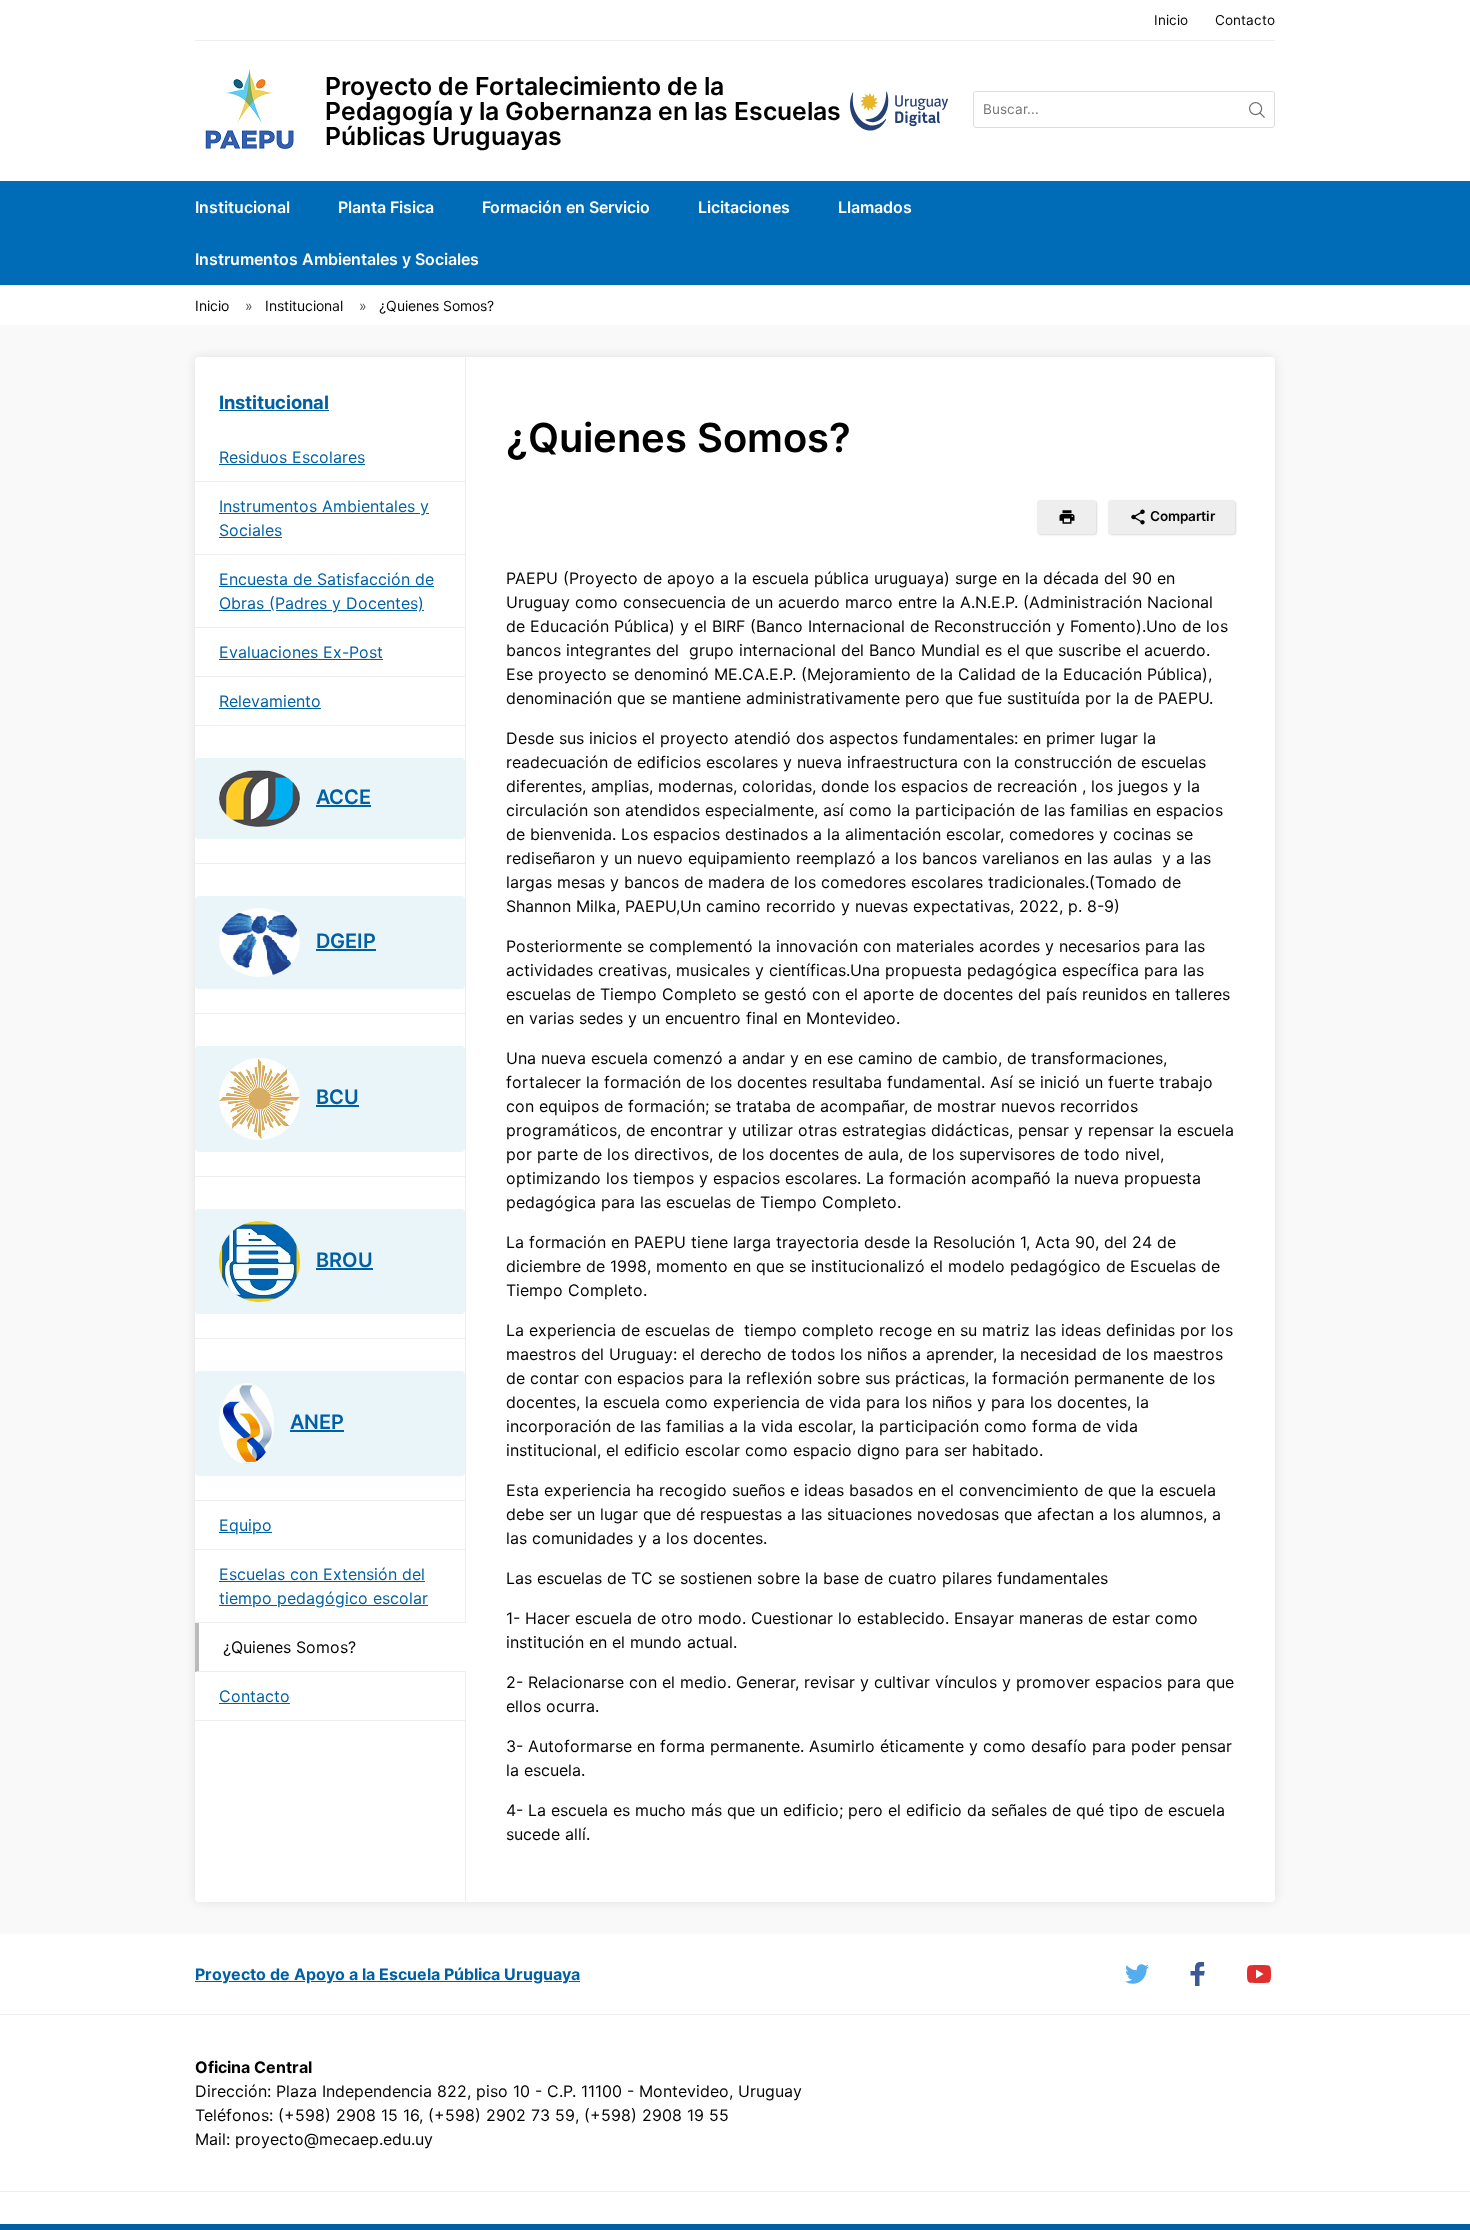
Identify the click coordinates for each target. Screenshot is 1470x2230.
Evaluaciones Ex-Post (301, 652)
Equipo (245, 1525)
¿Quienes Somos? (436, 305)
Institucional (242, 207)
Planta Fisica (386, 207)
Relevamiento (270, 701)
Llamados (875, 207)
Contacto (1245, 20)
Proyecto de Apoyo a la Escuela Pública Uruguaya (387, 1974)
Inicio (1171, 20)
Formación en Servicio (566, 207)
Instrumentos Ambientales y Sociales (337, 259)
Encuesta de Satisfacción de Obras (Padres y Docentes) (326, 591)
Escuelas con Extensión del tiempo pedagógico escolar (323, 1586)
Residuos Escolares (292, 457)
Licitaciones (744, 207)
